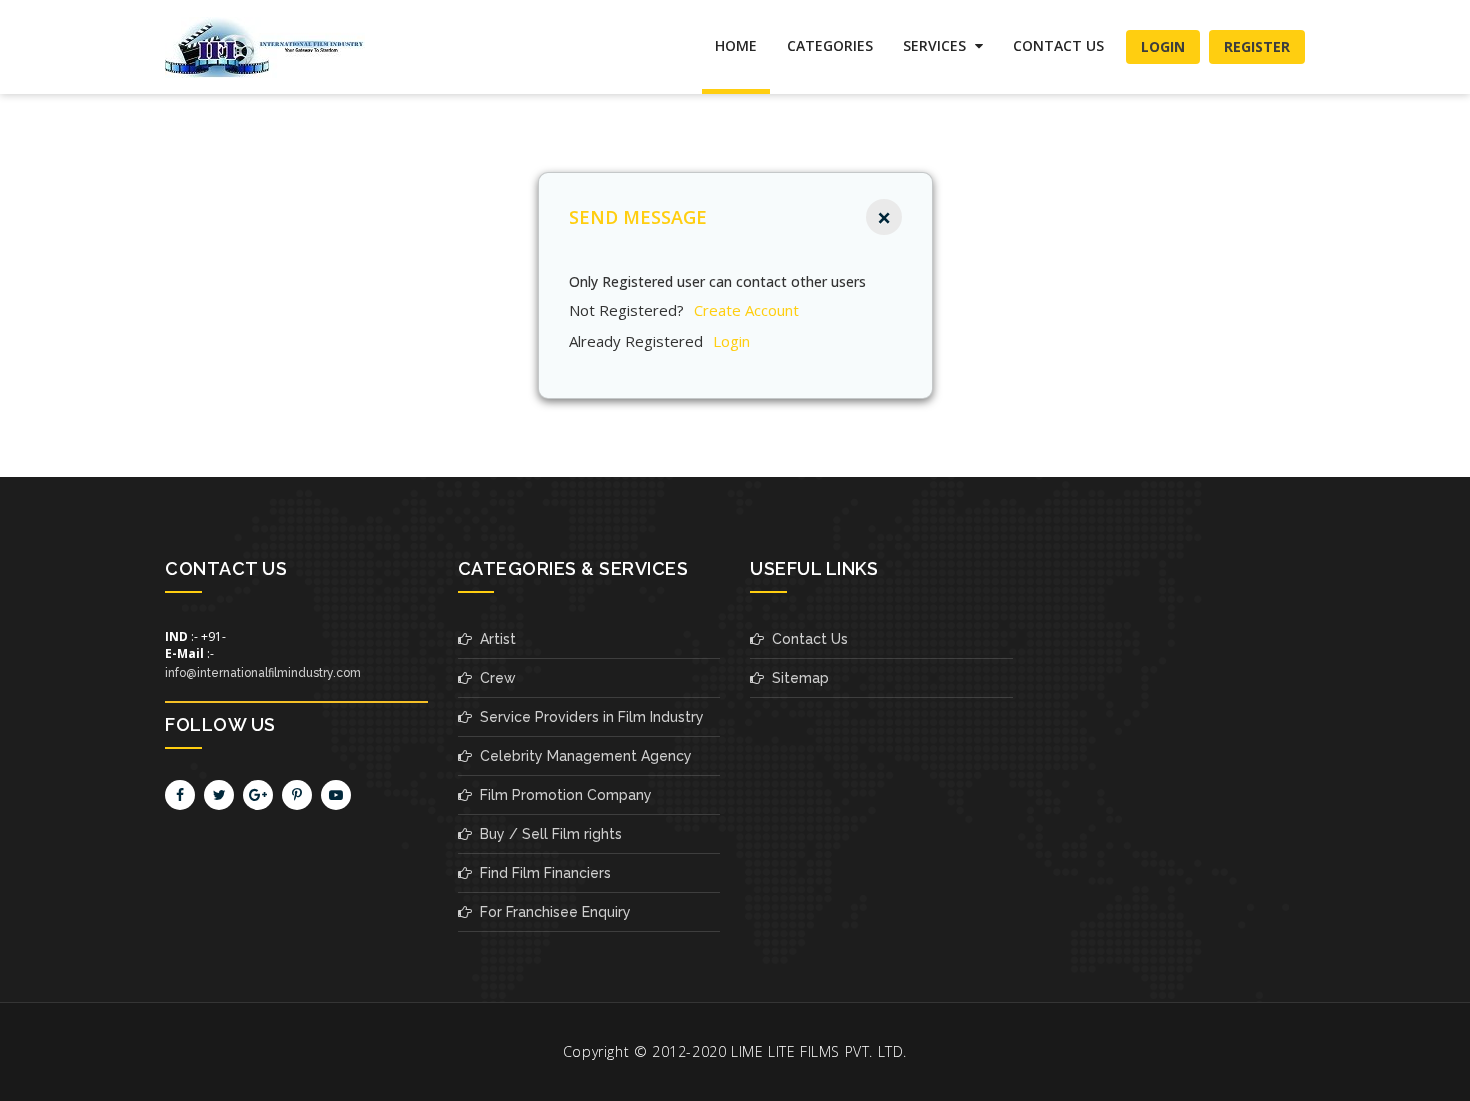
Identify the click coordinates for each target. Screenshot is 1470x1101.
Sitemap (796, 678)
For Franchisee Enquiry (551, 912)
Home (736, 45)
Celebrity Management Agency (582, 756)
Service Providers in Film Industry (588, 717)
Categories (830, 45)
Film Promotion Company (562, 795)
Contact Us (1058, 45)
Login (1163, 46)
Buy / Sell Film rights (547, 834)
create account (746, 310)
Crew (494, 678)
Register (1257, 46)
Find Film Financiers (541, 873)
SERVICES (936, 45)
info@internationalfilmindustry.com (263, 673)
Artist (494, 639)
